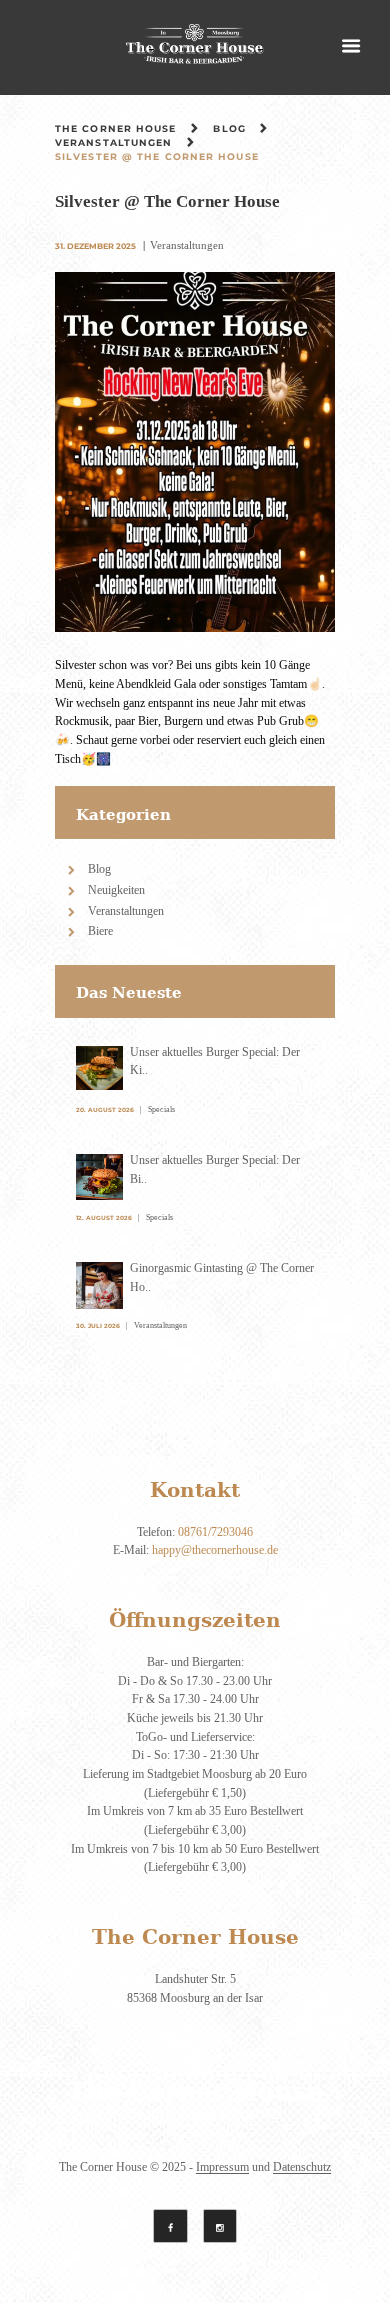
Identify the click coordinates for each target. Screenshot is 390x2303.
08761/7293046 (215, 1531)
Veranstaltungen (114, 142)
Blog (229, 128)
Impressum (222, 2167)
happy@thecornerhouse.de (215, 1549)
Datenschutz (302, 2167)
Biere (100, 930)
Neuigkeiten (116, 889)
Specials (161, 1109)
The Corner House (116, 128)
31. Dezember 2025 (95, 246)
